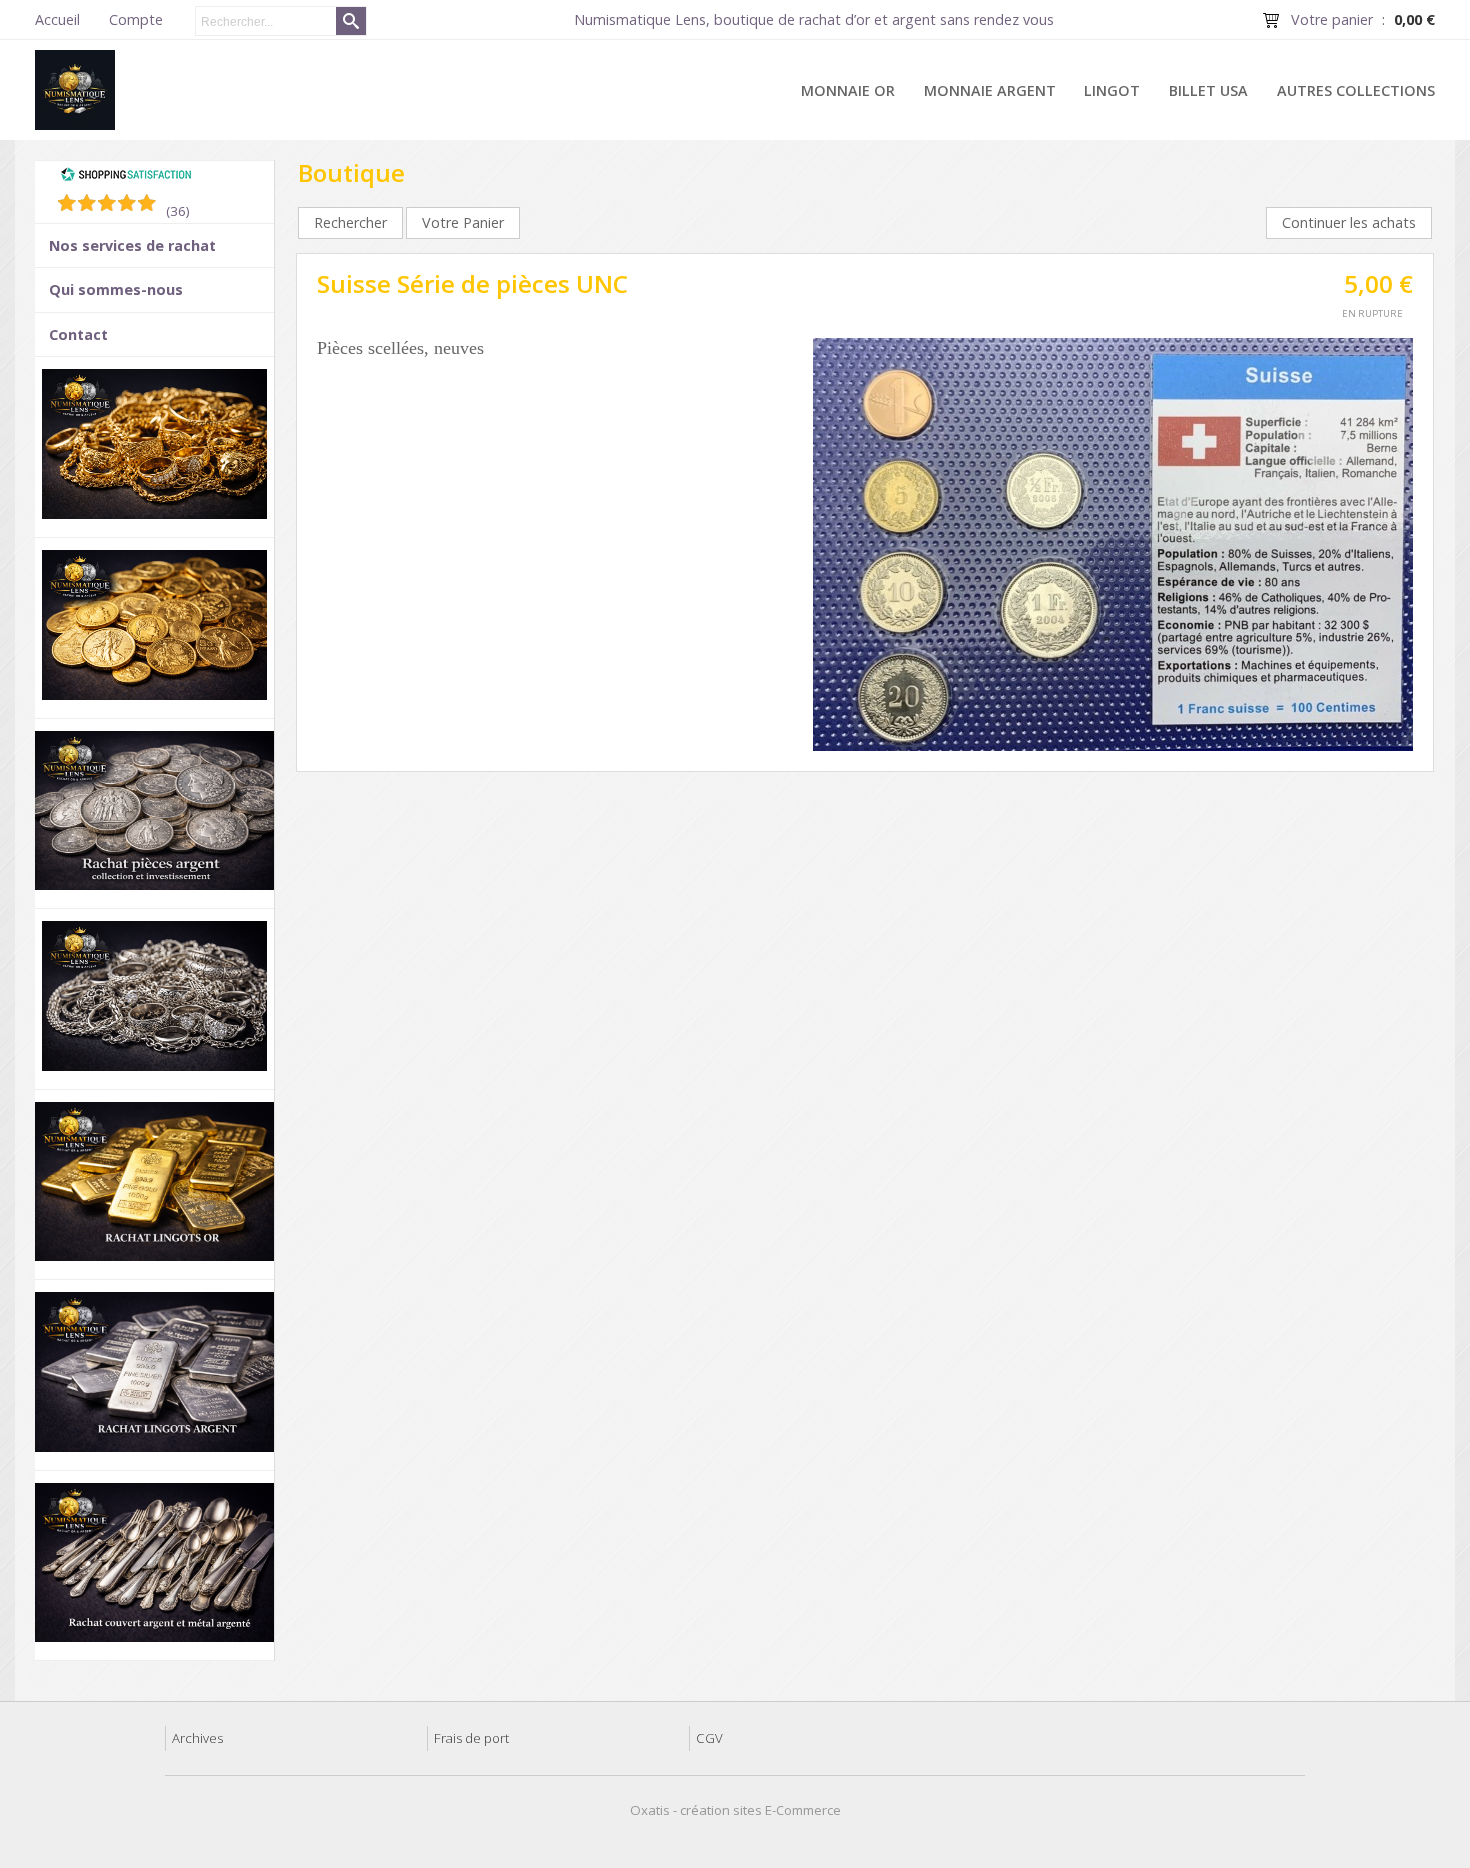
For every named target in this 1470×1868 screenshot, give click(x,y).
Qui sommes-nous (116, 289)
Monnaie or (848, 90)
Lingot (1112, 90)
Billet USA (1208, 90)
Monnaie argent (990, 90)
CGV (709, 1738)
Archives (197, 1738)
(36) (178, 211)
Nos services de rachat (132, 245)
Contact (78, 334)
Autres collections (1356, 90)
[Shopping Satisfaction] (126, 177)
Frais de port (471, 1738)
